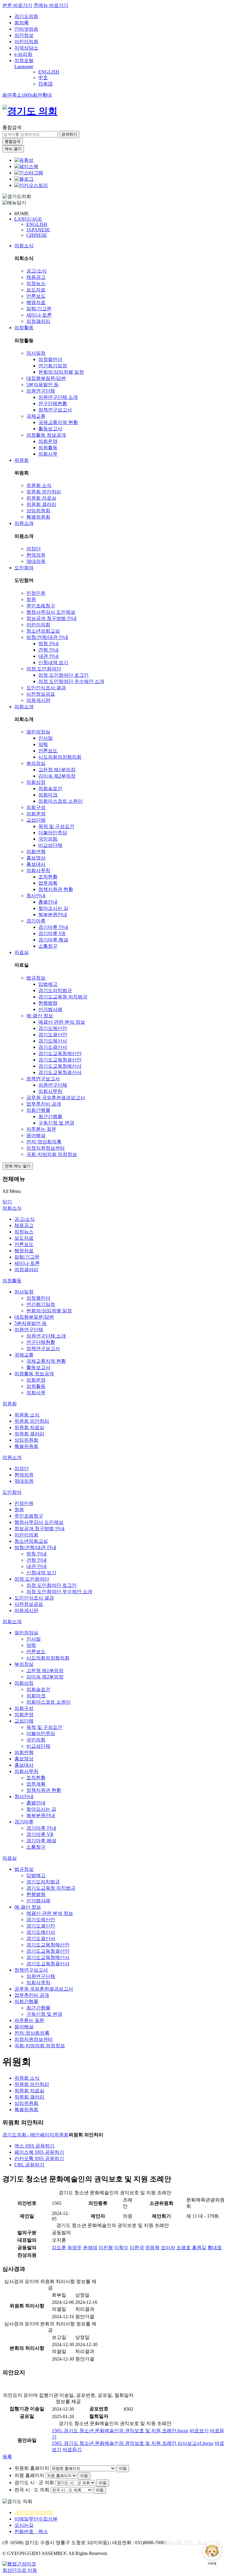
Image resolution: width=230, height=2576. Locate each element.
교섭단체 (36, 820)
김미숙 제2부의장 (57, 776)
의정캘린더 (50, 359)
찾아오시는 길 (53, 908)
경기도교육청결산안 (60, 1060)
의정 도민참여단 (44, 669)
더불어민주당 (53, 833)
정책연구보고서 (55, 410)
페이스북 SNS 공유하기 (39, 2152)
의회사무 (48, 454)
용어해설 (36, 1135)
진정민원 (36, 593)
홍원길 (199, 2248)
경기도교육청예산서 (60, 1066)
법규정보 (36, 978)
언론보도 (36, 296)
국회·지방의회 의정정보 (52, 1154)
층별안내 (48, 902)
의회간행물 (38, 1110)
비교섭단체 (50, 845)
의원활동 (48, 448)
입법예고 (48, 984)
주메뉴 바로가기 (51, 5)
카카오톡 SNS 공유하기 (39, 2158)
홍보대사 (36, 864)
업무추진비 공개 (44, 1104)
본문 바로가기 (17, 5)
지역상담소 (26, 48)
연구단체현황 (53, 403)
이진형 (106, 2248)
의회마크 (48, 795)
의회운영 (48, 441)
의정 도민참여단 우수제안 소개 (71, 681)
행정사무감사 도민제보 (51, 612)
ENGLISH (49, 72)
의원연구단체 (41, 391)
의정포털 (24, 60)
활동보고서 (50, 429)
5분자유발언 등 (43, 385)
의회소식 (24, 246)
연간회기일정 (53, 366)
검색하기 (69, 134)
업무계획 (48, 883)
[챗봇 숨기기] (219, 2544)
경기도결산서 (53, 1047)
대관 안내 (49, 656)
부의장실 (36, 763)
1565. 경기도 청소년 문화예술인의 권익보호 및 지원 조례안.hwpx (120, 2431)
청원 (31, 599)
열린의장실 (38, 732)
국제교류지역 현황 (58, 422)
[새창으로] (26, 166)
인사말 (46, 738)
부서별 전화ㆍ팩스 (187, 2543)
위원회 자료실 (41, 498)
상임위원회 (38, 511)
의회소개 (24, 707)
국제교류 (36, 416)
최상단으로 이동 (20, 2570)
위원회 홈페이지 (32, 2468)
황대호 (215, 2248)
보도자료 (36, 290)
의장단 (34, 549)
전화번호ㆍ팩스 (31, 2531)
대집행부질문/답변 (46, 378)
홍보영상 (36, 858)
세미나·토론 (39, 315)
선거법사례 (50, 1009)
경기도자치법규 (55, 990)
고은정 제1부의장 (57, 770)
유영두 (75, 2248)
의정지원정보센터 (46, 1148)
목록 (7, 2457)
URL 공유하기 (29, 2165)
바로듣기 (72, 2450)
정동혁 (152, 2248)
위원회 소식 (39, 485)
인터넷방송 (26, 29)
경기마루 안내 (53, 927)
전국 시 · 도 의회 (32, 2490)
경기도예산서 (53, 1041)
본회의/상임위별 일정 (61, 372)
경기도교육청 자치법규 (63, 997)
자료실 (22, 952)
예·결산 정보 (40, 1016)
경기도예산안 (53, 1028)
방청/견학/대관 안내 (47, 637)
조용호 (184, 2248)
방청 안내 (49, 644)
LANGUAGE (28, 219)
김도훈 (59, 2248)
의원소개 (24, 523)
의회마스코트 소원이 (60, 801)
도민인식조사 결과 (46, 688)
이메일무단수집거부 (36, 2519)
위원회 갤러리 (41, 504)
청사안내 (36, 896)
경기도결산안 (53, 1035)
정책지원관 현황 (56, 889)
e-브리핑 (23, 54)
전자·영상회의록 (44, 1142)
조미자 (168, 2248)
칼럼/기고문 (39, 309)
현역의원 (36, 555)
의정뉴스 (36, 283)
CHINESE (37, 235)
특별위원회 (38, 517)
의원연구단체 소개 (58, 397)
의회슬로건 (50, 788)
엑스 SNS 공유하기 (34, 2146)
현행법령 (48, 1003)
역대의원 (36, 561)
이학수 (121, 2248)
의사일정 (36, 353)
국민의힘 (48, 839)
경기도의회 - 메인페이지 (28, 2135)
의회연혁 (36, 852)
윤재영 (90, 2248)
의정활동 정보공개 (46, 435)
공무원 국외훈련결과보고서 (56, 1098)
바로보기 (199, 2431)
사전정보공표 (41, 694)
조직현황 (48, 877)
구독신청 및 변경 (56, 1123)
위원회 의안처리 (44, 492)
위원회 (22, 460)
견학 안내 (49, 650)
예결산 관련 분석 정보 (62, 1022)
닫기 (7, 1202)
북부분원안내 (53, 915)
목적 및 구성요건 (56, 826)
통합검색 (12, 127)
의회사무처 (38, 870)
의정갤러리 (38, 321)
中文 (43, 78)
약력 (43, 744)
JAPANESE (38, 230)
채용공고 (36, 277)
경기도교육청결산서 (60, 1072)
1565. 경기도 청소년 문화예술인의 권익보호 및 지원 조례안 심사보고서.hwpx (133, 2443)
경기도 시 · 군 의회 (34, 2483)
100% (27, 95)
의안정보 (24, 35)
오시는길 (24, 2525)
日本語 (46, 84)
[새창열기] (24, 160)
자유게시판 (38, 700)
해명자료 (36, 302)
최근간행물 (50, 1116)
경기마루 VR (52, 933)
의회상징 (36, 782)
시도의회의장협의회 (60, 757)
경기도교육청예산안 (60, 1053)
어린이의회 (26, 42)
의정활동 (24, 328)
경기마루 (36, 921)
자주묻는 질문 (41, 1129)
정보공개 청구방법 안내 (52, 618)
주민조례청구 (41, 606)
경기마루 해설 (53, 940)
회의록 (22, 23)
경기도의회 (26, 16)
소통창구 (48, 946)
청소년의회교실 (43, 631)
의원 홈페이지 (29, 2475)
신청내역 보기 (53, 662)
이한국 (137, 2248)
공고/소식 (37, 271)
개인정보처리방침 (34, 2513)
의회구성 (36, 807)
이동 (123, 2468)
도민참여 (24, 568)
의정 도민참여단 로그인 (63, 675)
